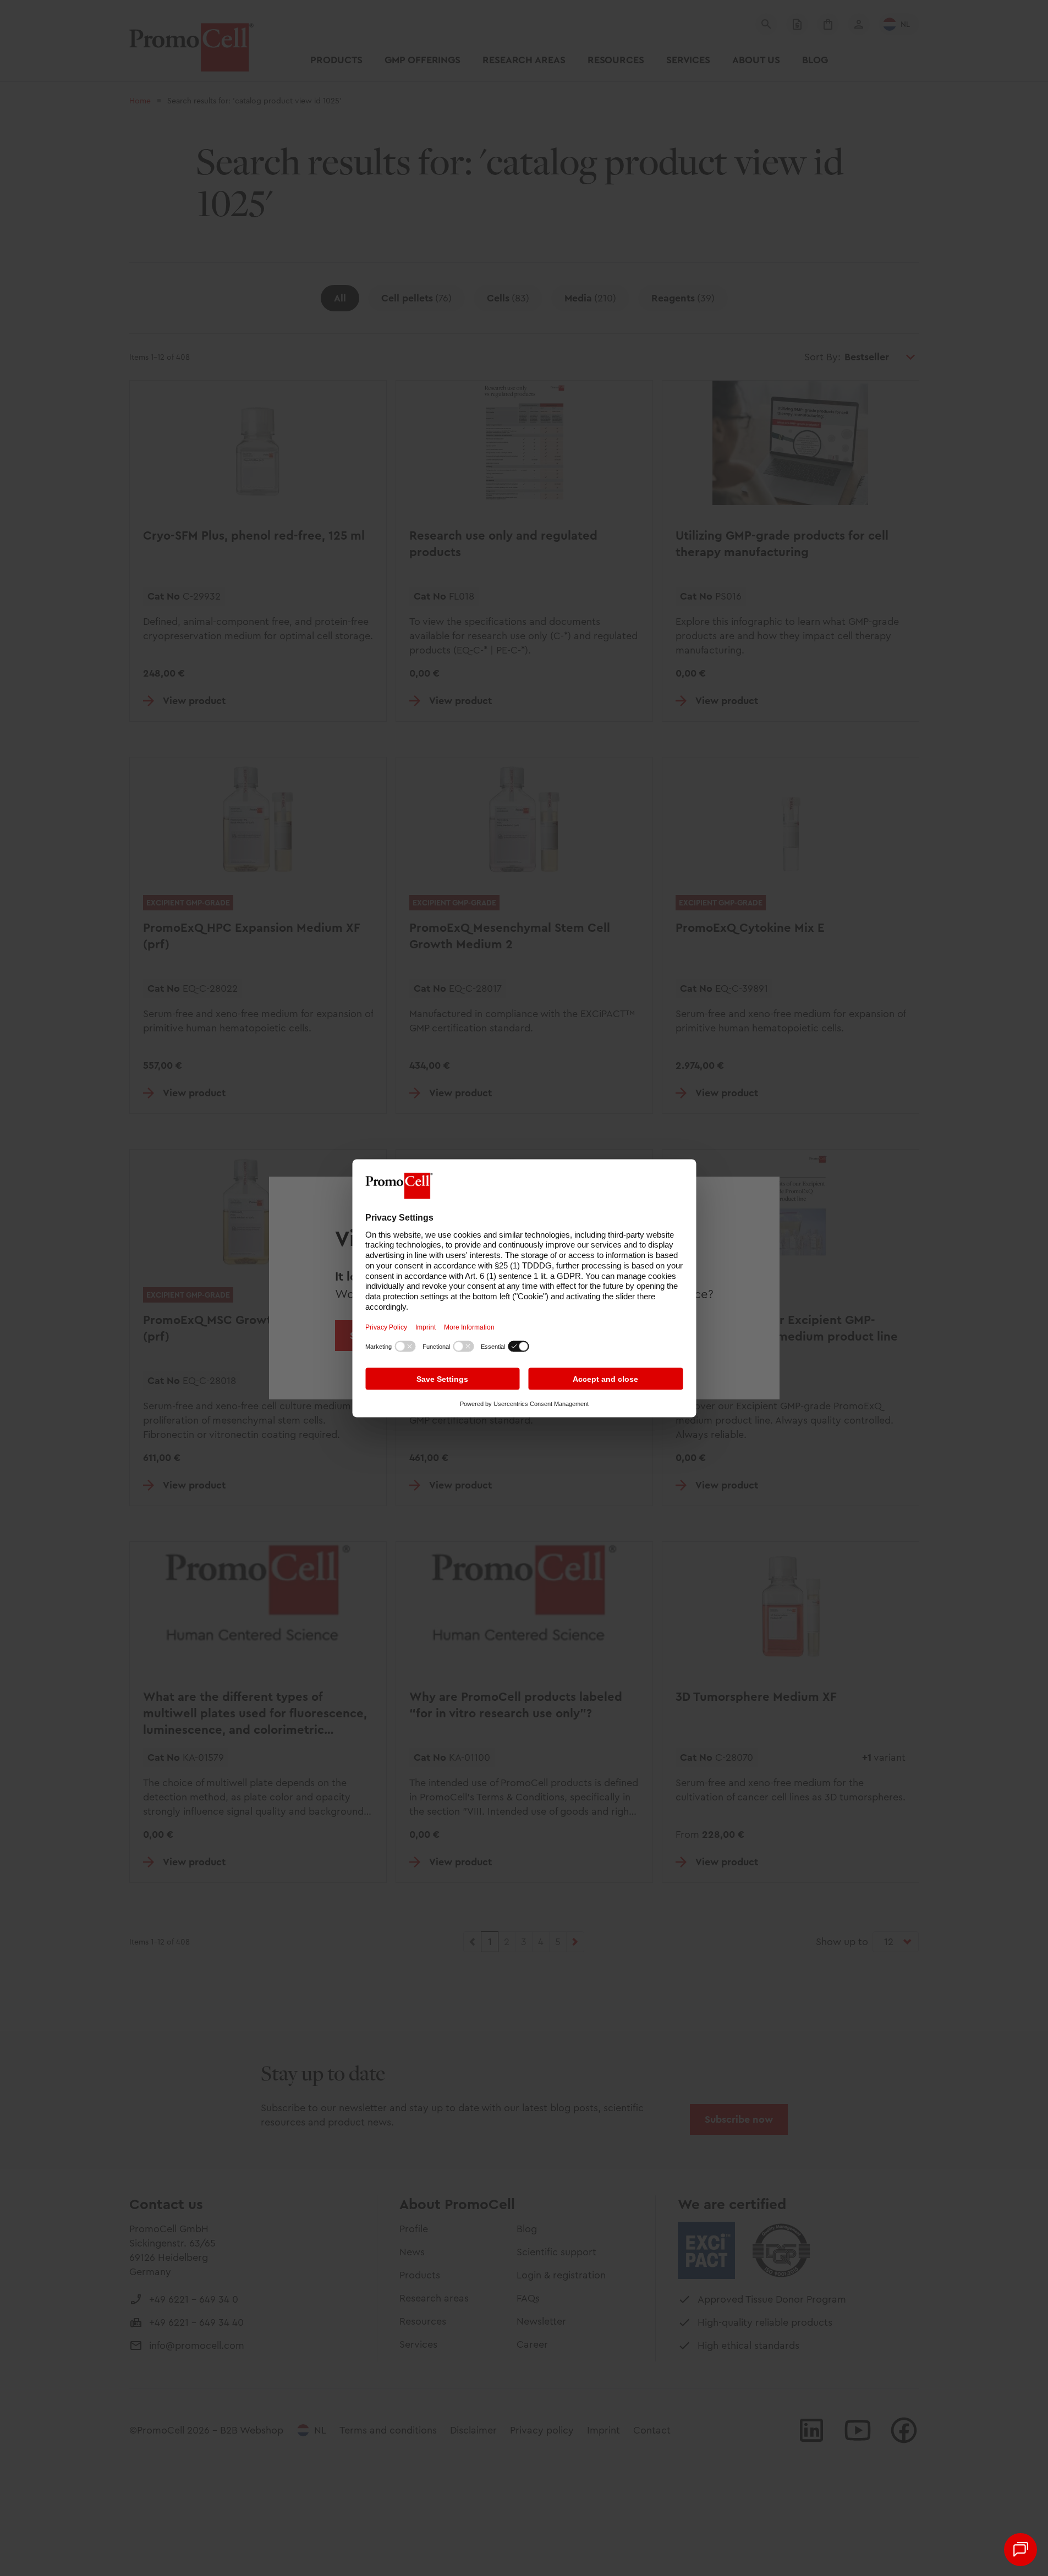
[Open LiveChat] (1020, 2550)
